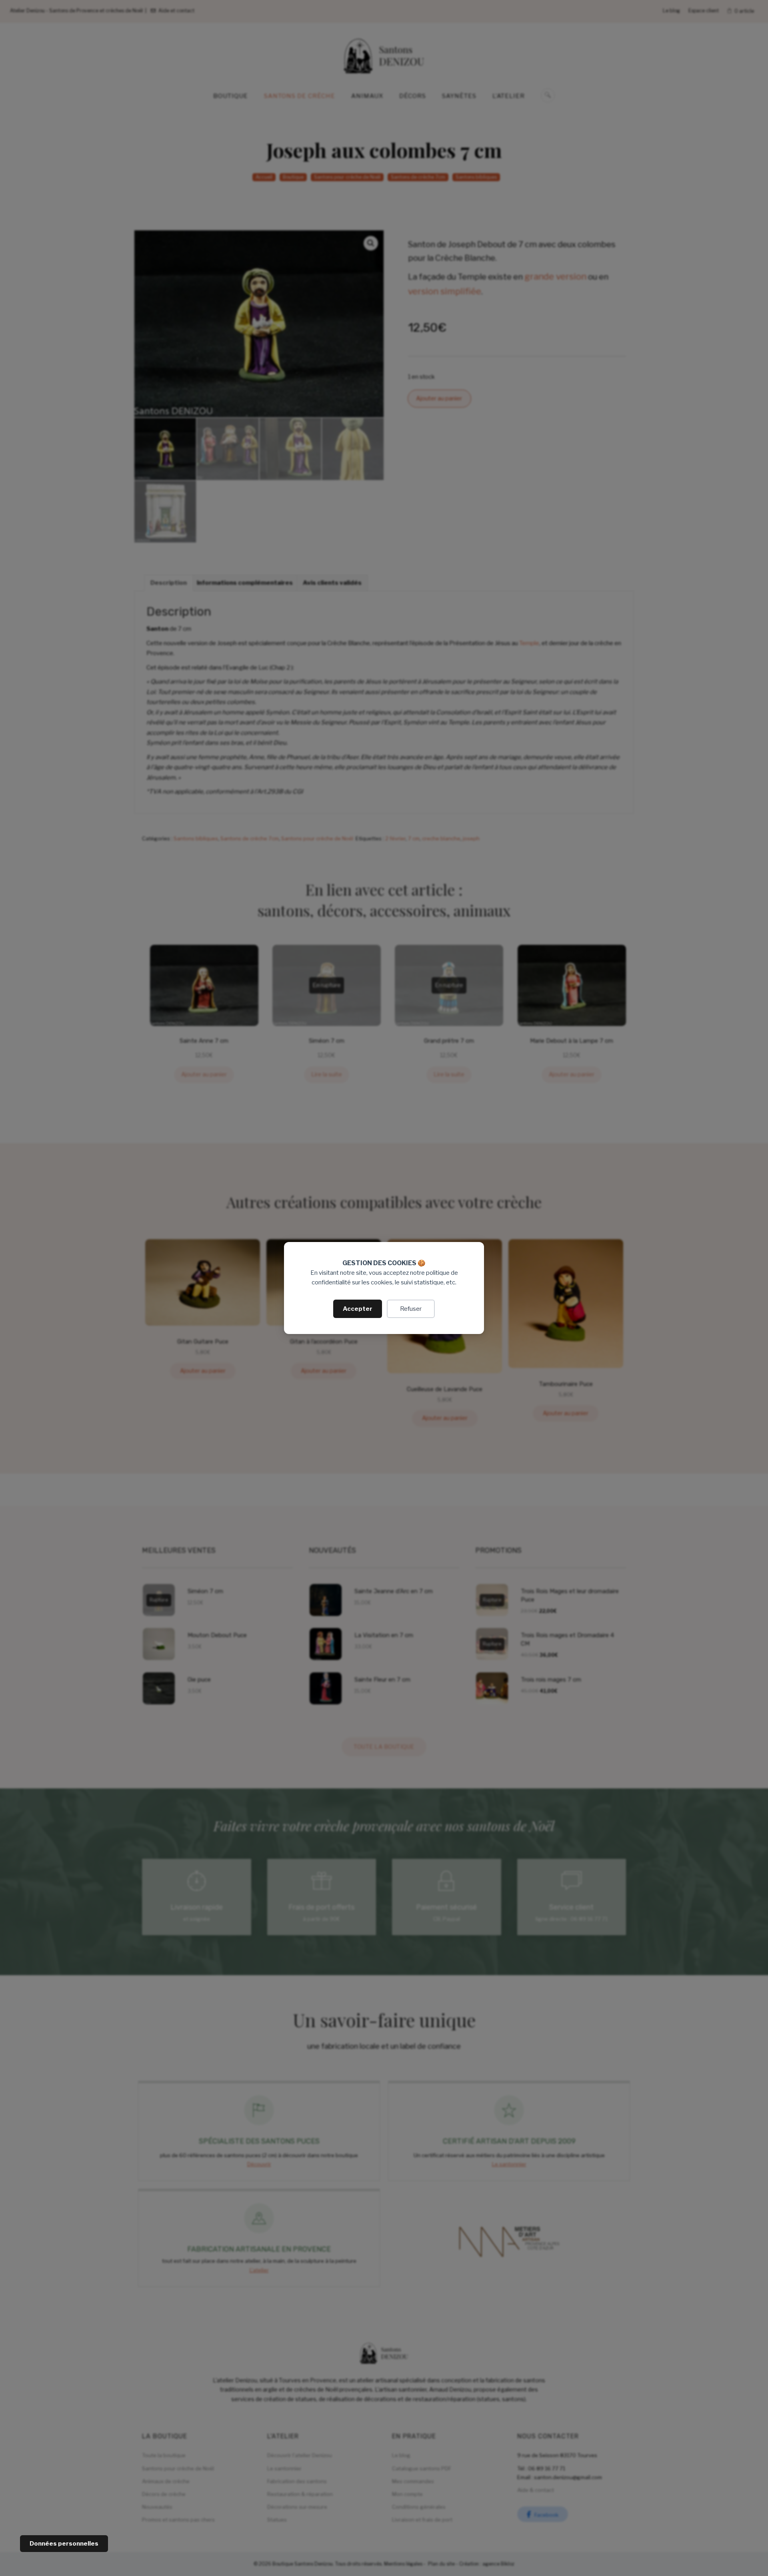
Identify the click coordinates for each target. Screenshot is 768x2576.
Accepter (358, 1309)
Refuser (411, 1309)
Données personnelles (64, 2544)
